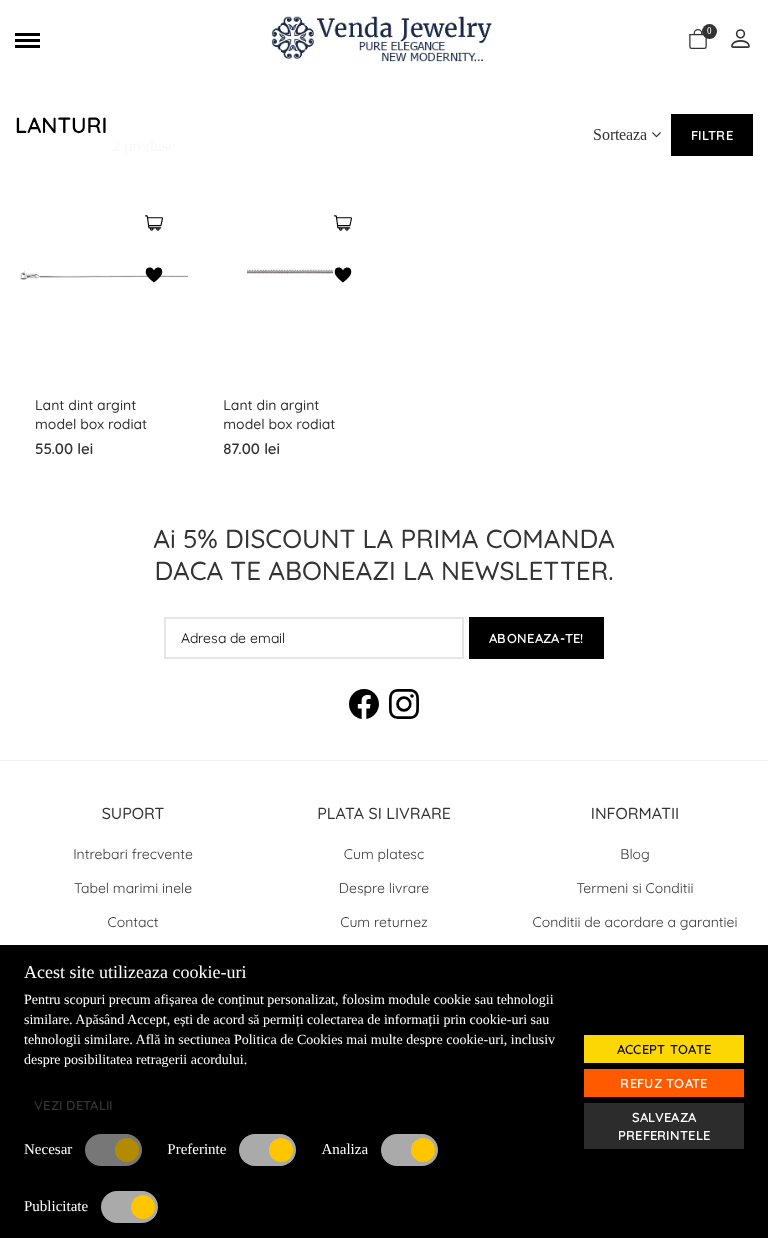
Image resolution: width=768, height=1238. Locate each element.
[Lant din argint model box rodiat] (343, 225)
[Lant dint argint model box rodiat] (154, 225)
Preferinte (196, 1150)
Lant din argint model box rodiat (279, 414)
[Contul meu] (740, 40)
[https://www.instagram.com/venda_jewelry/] (404, 707)
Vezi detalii (73, 1105)
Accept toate (664, 1049)
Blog (634, 854)
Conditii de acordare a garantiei (635, 922)
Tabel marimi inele (133, 888)
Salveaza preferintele (664, 1126)
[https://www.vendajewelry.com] (384, 40)
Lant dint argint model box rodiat (91, 414)
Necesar (48, 1150)
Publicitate (56, 1207)
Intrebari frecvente (133, 854)
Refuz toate (663, 1083)
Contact (133, 922)
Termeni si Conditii (635, 888)
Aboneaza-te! (536, 638)
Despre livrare (384, 888)
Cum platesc (384, 854)
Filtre (712, 135)
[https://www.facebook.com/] (364, 707)
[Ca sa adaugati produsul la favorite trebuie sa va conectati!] (154, 277)
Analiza (344, 1150)
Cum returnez (384, 922)
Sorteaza (622, 134)
